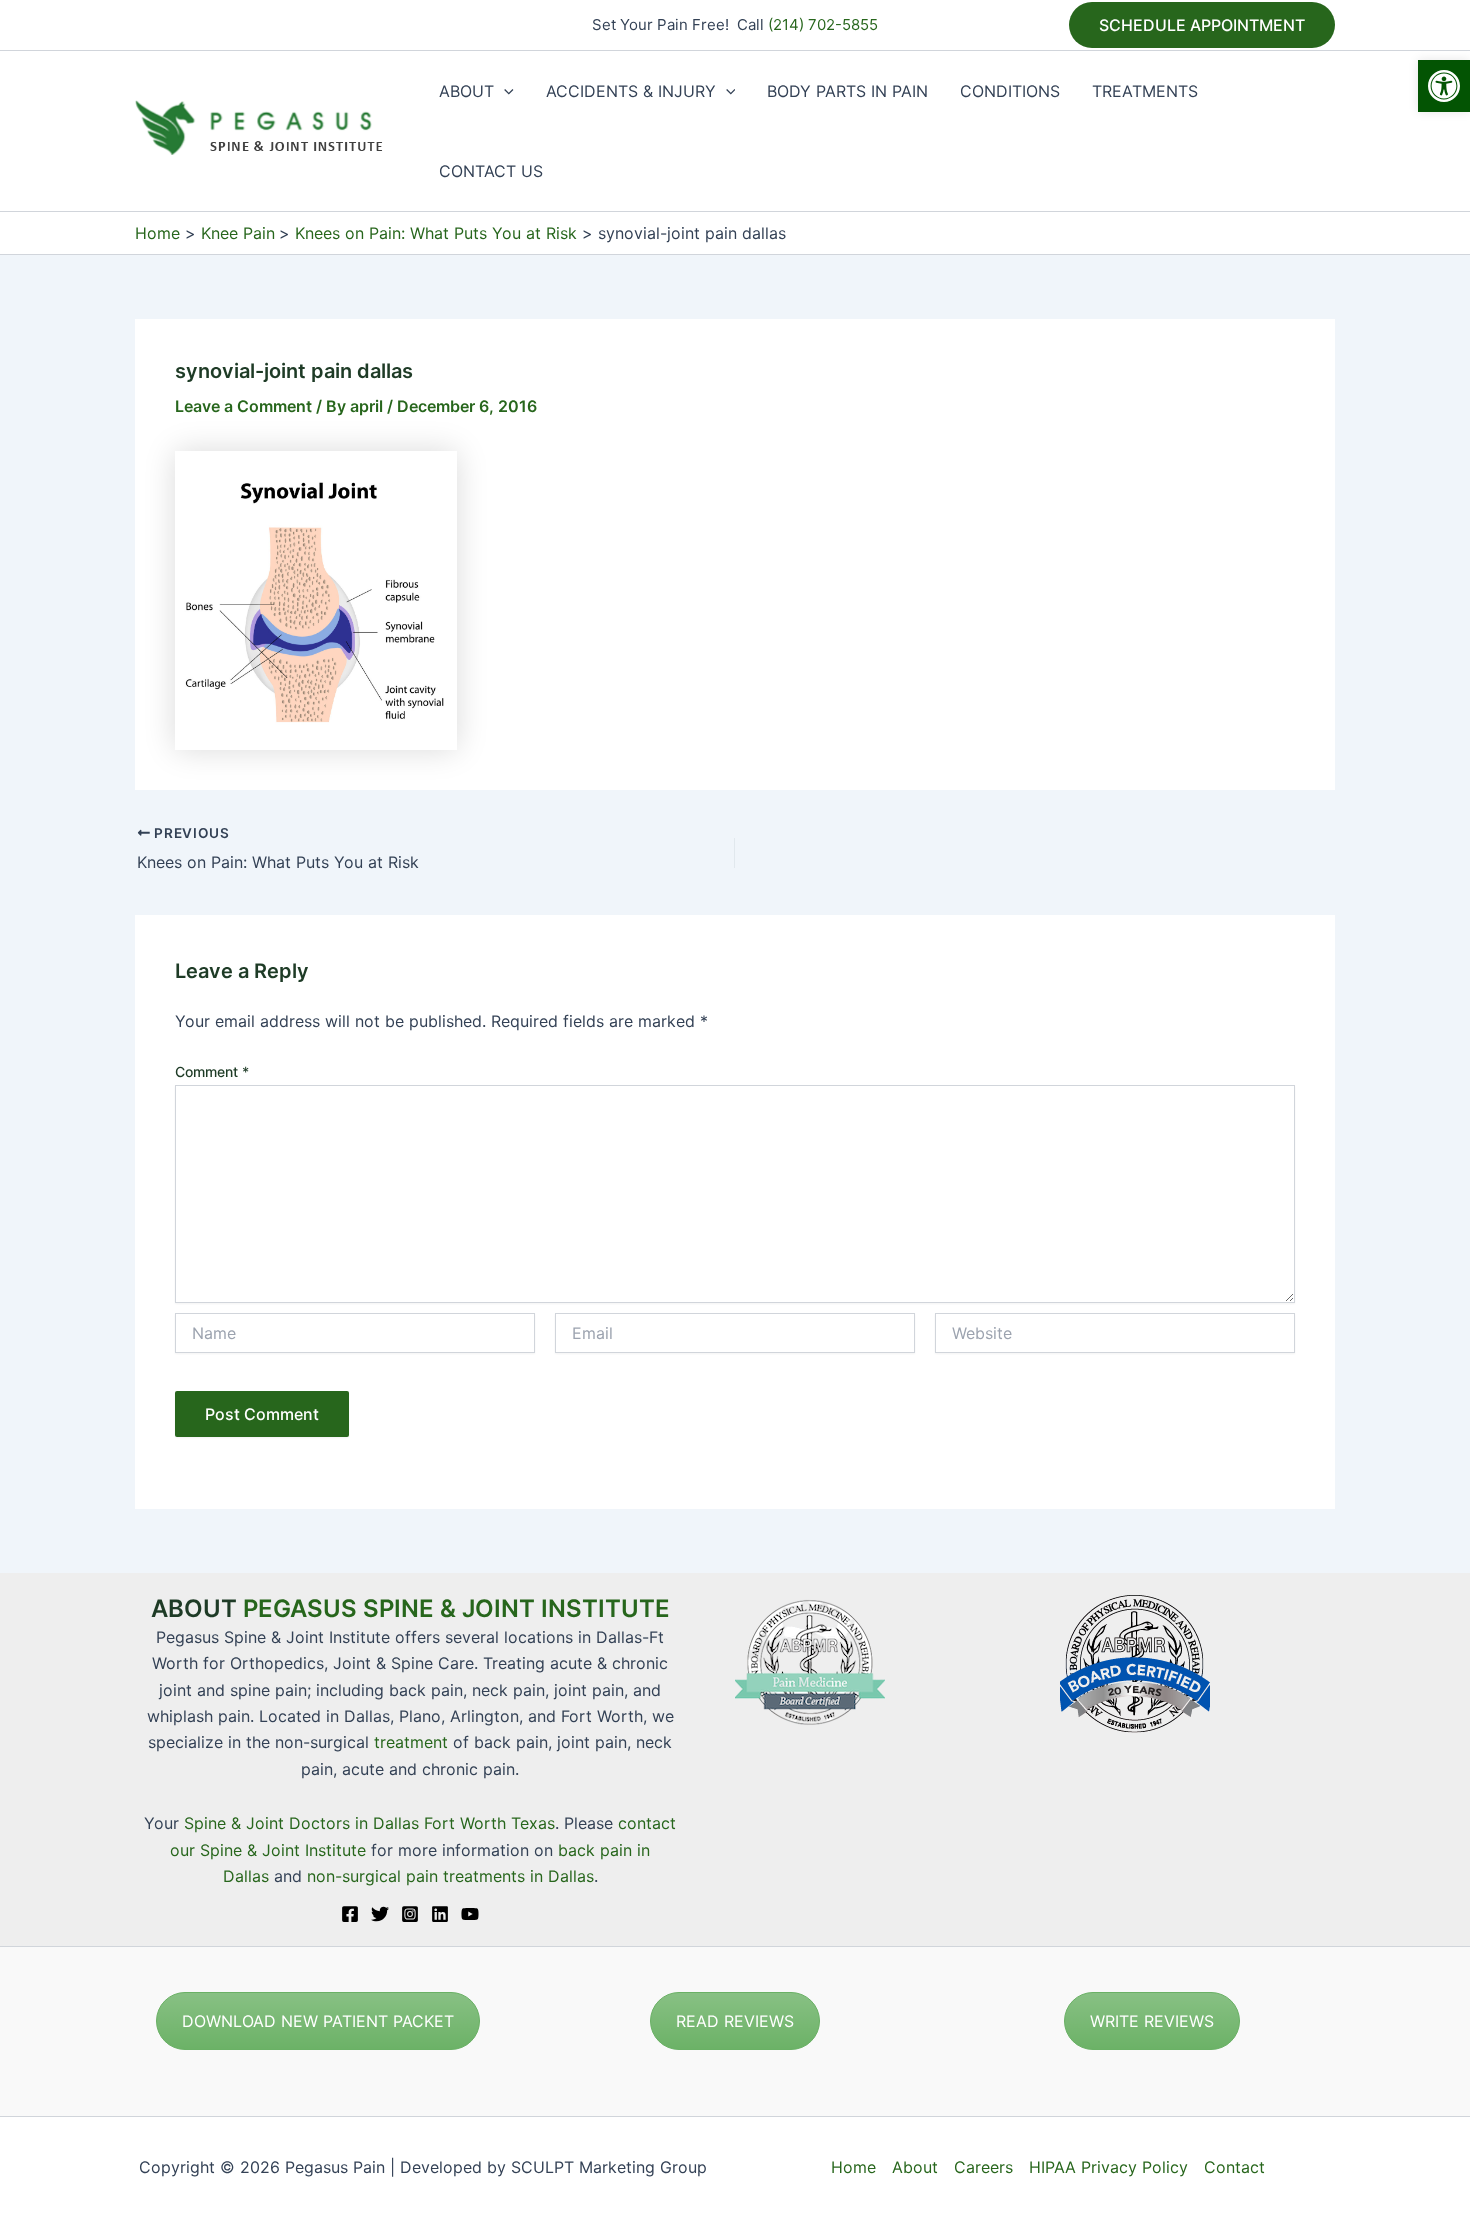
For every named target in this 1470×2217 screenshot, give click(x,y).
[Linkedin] (440, 1914)
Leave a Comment (243, 406)
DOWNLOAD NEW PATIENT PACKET (318, 2021)
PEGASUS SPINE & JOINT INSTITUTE (456, 1608)
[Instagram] (410, 1914)
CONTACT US (491, 171)
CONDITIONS (1010, 91)
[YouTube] (470, 1914)
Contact (1234, 2167)
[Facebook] (350, 1914)
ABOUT (466, 91)
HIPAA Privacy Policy (1108, 2167)
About (915, 2167)
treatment (411, 1742)
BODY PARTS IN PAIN (847, 91)
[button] (1444, 86)
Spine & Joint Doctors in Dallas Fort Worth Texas (369, 1823)
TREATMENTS (1145, 91)
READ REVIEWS (735, 2021)
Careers (983, 2167)
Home (853, 2167)
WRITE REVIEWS (1152, 2021)
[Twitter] (380, 1914)
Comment (212, 1071)
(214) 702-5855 (823, 24)
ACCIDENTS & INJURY (631, 91)
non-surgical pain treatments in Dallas (450, 1876)
